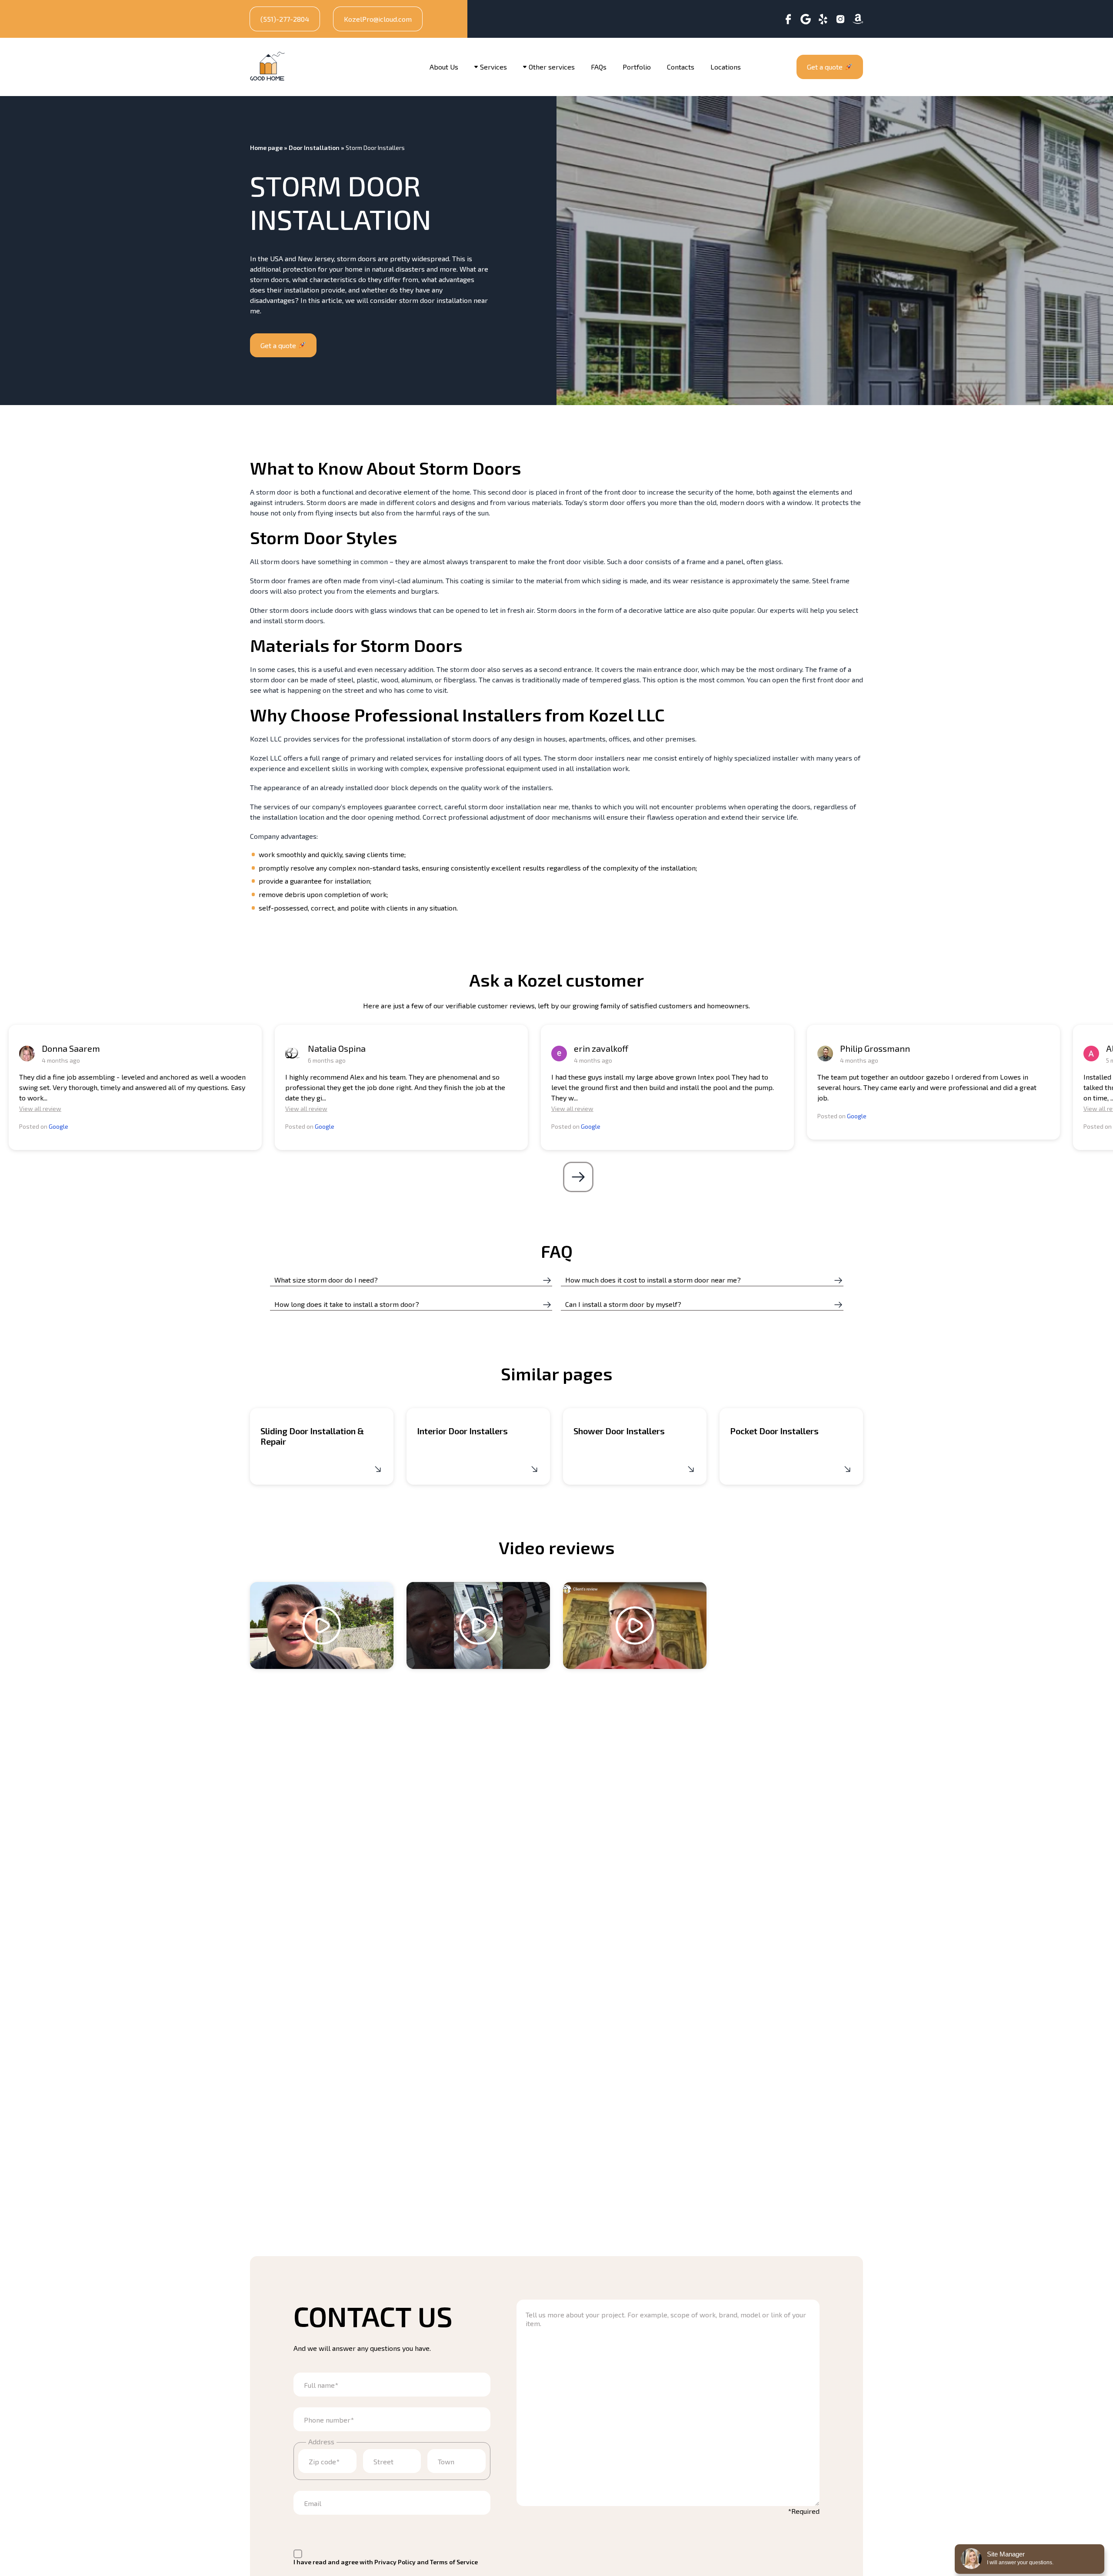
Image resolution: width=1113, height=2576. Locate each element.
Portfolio (637, 67)
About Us (444, 67)
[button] (578, 1177)
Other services (552, 67)
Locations (726, 67)
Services (493, 67)
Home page (266, 148)
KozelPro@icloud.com (378, 19)
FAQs (599, 67)
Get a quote (825, 67)
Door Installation (314, 148)
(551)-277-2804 (285, 19)
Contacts (681, 67)
